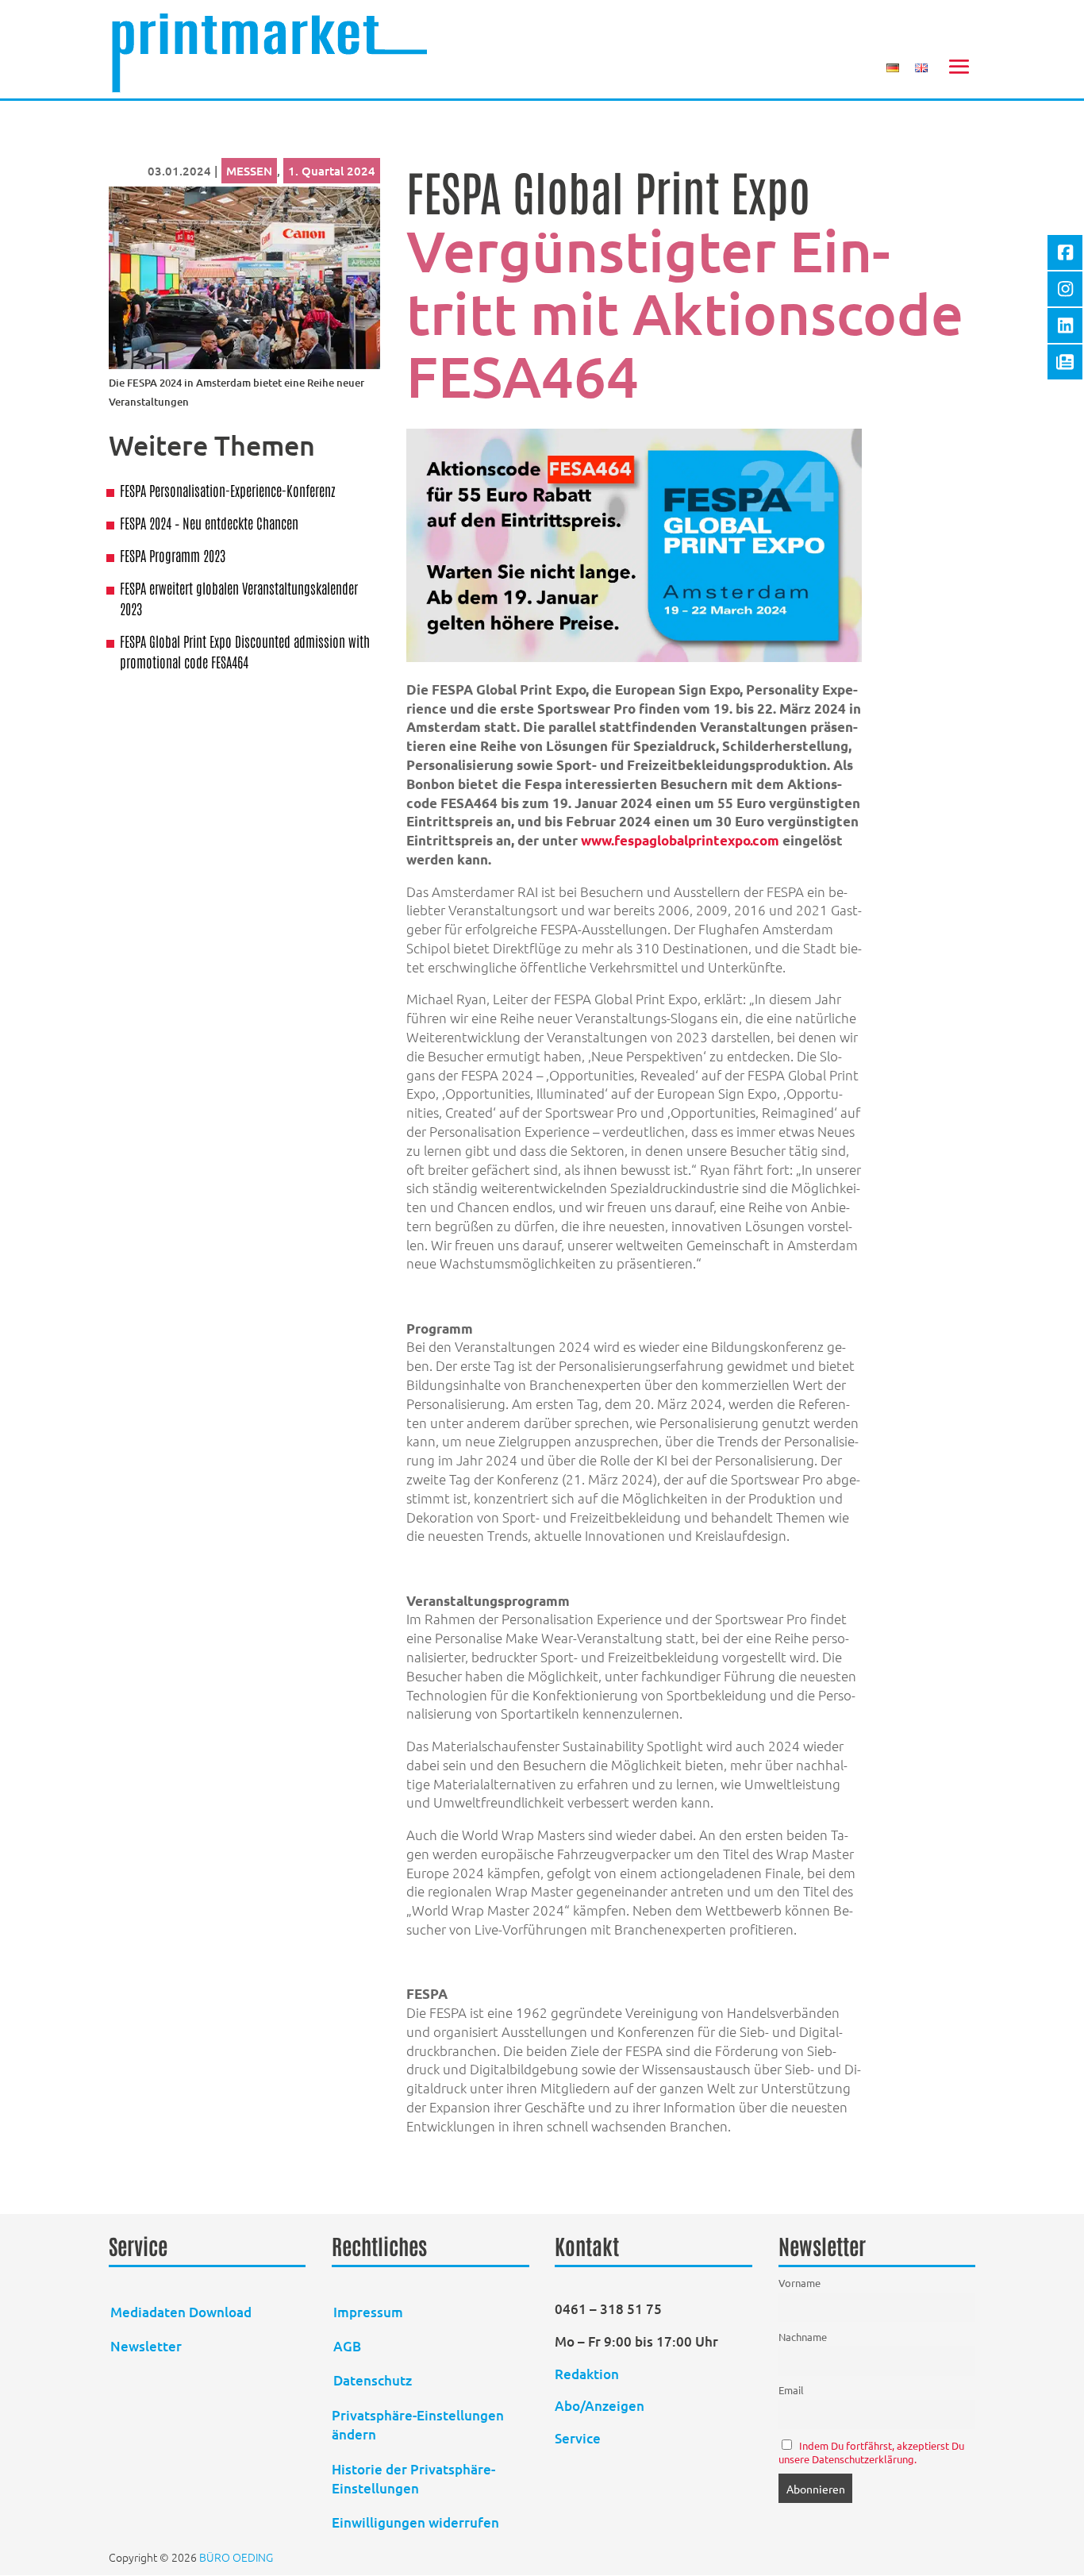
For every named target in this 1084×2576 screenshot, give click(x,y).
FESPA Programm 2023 (173, 555)
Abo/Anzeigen (600, 2406)
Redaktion (588, 2374)
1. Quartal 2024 (332, 171)
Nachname (803, 2337)
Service (578, 2438)
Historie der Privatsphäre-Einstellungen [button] (413, 2479)
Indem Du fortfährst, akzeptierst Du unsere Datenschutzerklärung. (872, 2452)
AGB (347, 2346)
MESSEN (249, 171)
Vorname (800, 2283)
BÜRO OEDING (236, 2557)
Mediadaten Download (181, 2312)
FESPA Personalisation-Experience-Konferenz (228, 490)
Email (791, 2390)
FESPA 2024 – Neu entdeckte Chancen (209, 522)
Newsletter (146, 2346)
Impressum (368, 2312)
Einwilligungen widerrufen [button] (415, 2522)
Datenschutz (373, 2380)
